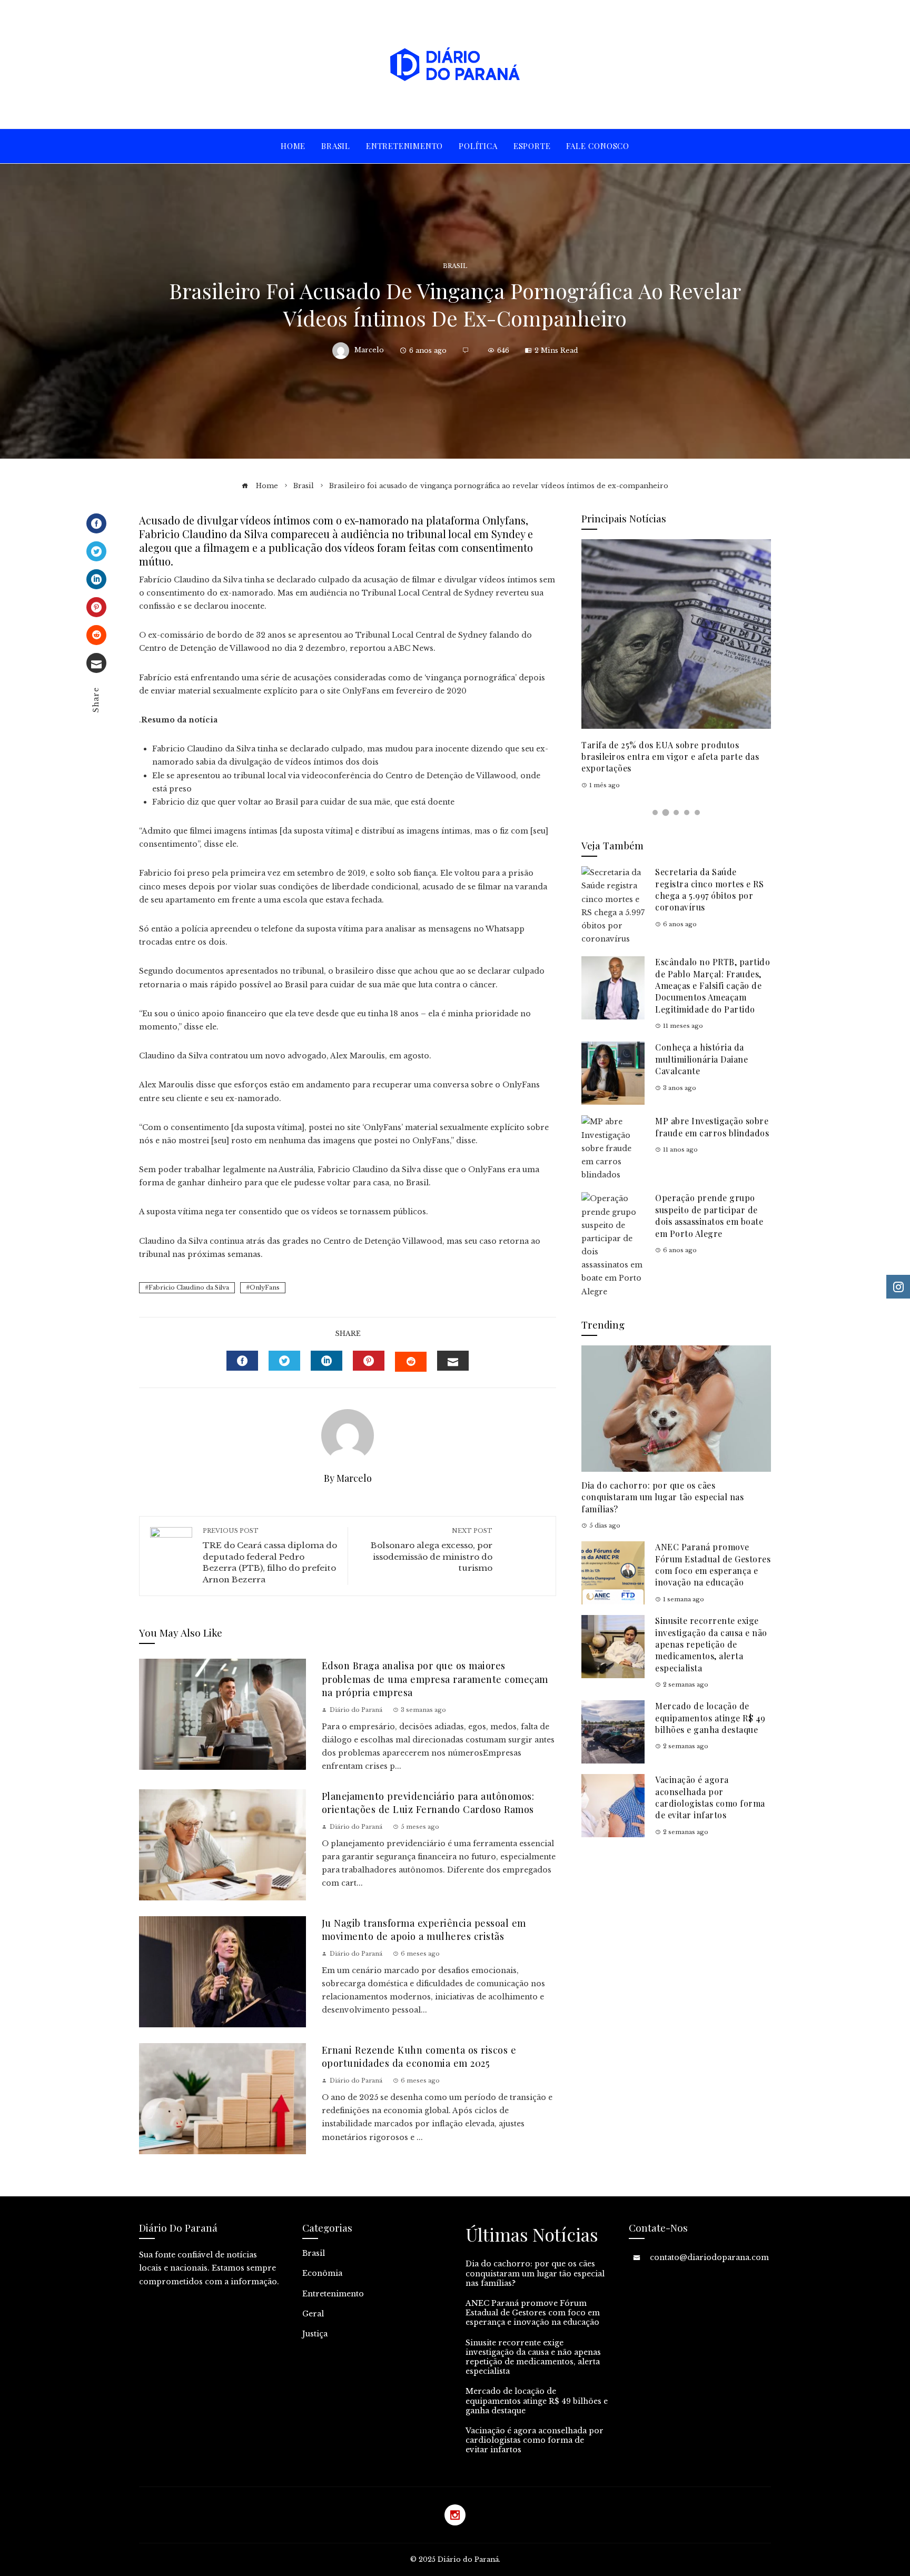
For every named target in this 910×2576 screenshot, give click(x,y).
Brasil (455, 266)
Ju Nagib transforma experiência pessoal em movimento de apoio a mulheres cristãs (424, 1929)
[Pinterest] (96, 607)
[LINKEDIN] (327, 1361)
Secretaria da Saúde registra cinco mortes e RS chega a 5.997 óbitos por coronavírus (709, 889)
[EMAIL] (453, 1361)
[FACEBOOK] (242, 1361)
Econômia (322, 2273)
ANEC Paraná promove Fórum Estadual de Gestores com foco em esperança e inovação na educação (713, 1564)
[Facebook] (96, 523)
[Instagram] (455, 2515)
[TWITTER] (284, 1361)
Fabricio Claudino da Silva (189, 1287)
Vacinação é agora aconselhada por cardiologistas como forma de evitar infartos (710, 1797)
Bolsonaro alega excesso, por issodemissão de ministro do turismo (432, 1550)
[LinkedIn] (96, 579)
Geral (313, 2314)
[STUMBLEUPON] (411, 1362)
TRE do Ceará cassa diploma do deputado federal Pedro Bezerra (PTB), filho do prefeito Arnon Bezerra (270, 1555)
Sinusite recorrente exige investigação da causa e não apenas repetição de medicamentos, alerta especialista (711, 1644)
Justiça (315, 2334)
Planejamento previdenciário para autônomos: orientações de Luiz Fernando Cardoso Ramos (428, 1802)
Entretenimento (333, 2294)
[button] (655, 813)
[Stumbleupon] (96, 635)
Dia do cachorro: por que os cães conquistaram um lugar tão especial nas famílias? (662, 1497)
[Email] (96, 663)
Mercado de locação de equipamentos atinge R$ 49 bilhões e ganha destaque (710, 1718)
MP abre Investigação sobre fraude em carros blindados (712, 1127)
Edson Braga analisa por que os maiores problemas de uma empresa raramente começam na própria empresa (435, 1679)
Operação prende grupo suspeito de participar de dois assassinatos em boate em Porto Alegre (709, 1215)
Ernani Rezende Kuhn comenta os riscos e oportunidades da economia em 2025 (419, 2056)
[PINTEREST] (369, 1361)
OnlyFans (265, 1287)
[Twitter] (96, 551)
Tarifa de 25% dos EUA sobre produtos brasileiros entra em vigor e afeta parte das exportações (670, 757)
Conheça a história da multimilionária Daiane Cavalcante (701, 1059)
